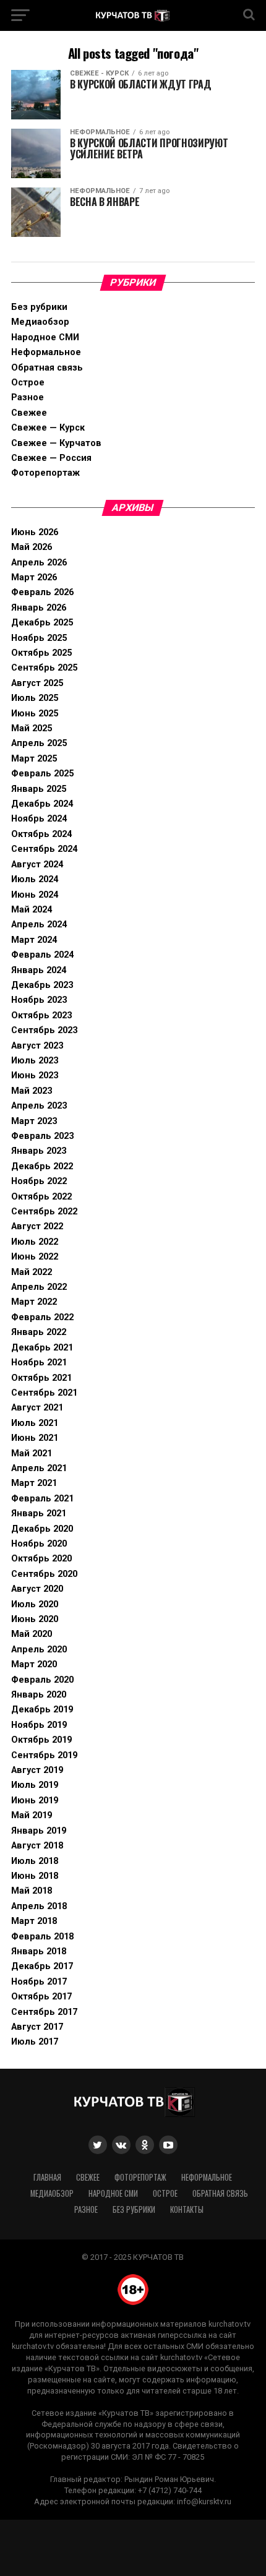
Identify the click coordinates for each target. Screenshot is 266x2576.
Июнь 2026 (35, 532)
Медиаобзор (40, 322)
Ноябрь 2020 (39, 1544)
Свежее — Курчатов (56, 443)
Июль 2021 (35, 1423)
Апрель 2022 (39, 1287)
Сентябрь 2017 (44, 2012)
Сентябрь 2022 (44, 1212)
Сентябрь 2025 (44, 668)
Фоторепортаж (45, 473)
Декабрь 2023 (42, 985)
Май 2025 (32, 728)
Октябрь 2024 (41, 834)
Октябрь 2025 (41, 653)
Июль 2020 (35, 1604)
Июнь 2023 (35, 1075)
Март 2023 (34, 1121)
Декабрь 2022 (42, 1166)
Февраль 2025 (42, 774)
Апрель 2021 (39, 1468)
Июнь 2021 (35, 1438)
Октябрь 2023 (41, 1015)
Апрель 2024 (39, 925)
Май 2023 (32, 1091)
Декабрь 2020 (42, 1529)
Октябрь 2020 (41, 1559)
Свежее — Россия (51, 458)
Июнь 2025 (35, 714)
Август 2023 (37, 1046)
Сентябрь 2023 (44, 1030)
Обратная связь (47, 368)
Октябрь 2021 (41, 1378)
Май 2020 (32, 1634)
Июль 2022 (35, 1242)
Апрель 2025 (39, 743)
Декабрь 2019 (42, 1710)
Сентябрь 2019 (44, 1755)
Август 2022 (37, 1226)
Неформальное (46, 352)
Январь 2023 (39, 1151)
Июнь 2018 (35, 1876)
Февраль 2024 (42, 955)
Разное (28, 397)
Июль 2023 (35, 1061)
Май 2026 (32, 547)
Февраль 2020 (42, 1680)
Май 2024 (32, 910)
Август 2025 (37, 683)
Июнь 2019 (35, 1801)
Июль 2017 (35, 2042)
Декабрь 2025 (42, 623)
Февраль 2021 (42, 1499)
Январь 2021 (39, 1513)
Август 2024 (37, 865)
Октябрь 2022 (41, 1197)
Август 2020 (37, 1589)
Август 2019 (37, 1770)
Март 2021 (34, 1483)
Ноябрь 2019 (39, 1725)
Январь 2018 (39, 1951)
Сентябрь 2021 (44, 1393)
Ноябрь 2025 (39, 638)
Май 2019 (32, 1815)
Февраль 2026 (42, 592)
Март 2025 (34, 759)
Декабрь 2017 (42, 1966)
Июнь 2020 (35, 1619)
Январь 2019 (39, 1831)
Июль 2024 (35, 879)
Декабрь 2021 (42, 1348)
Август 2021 (37, 1408)
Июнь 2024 (35, 895)
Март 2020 (34, 1664)
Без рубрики (39, 307)
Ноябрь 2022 (39, 1181)
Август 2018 (37, 1846)
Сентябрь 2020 (44, 1574)
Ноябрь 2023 (39, 1000)
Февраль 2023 (42, 1136)
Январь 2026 (39, 608)
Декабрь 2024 (42, 804)
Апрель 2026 (39, 563)
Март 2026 (34, 577)
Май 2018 (32, 1891)
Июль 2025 (35, 698)
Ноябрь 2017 (39, 1982)
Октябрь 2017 (41, 1997)
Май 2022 (32, 1272)
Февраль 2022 (42, 1317)
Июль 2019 (35, 1785)
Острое (28, 383)
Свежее (29, 413)
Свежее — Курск (48, 428)
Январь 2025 (39, 789)
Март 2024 (34, 940)
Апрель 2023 (39, 1106)
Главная (47, 2177)
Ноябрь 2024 (39, 819)
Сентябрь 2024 (44, 849)
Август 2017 (37, 2027)
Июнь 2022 (35, 1257)
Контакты (187, 2209)
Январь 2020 (39, 1695)
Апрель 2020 (39, 1650)
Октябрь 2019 (41, 1740)
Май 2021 (32, 1453)
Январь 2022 (39, 1332)
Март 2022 (34, 1302)
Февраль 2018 (42, 1937)
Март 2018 (34, 1921)
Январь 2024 (39, 970)
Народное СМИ (45, 337)
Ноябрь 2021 (39, 1363)
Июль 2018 (35, 1861)
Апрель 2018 (39, 1906)
